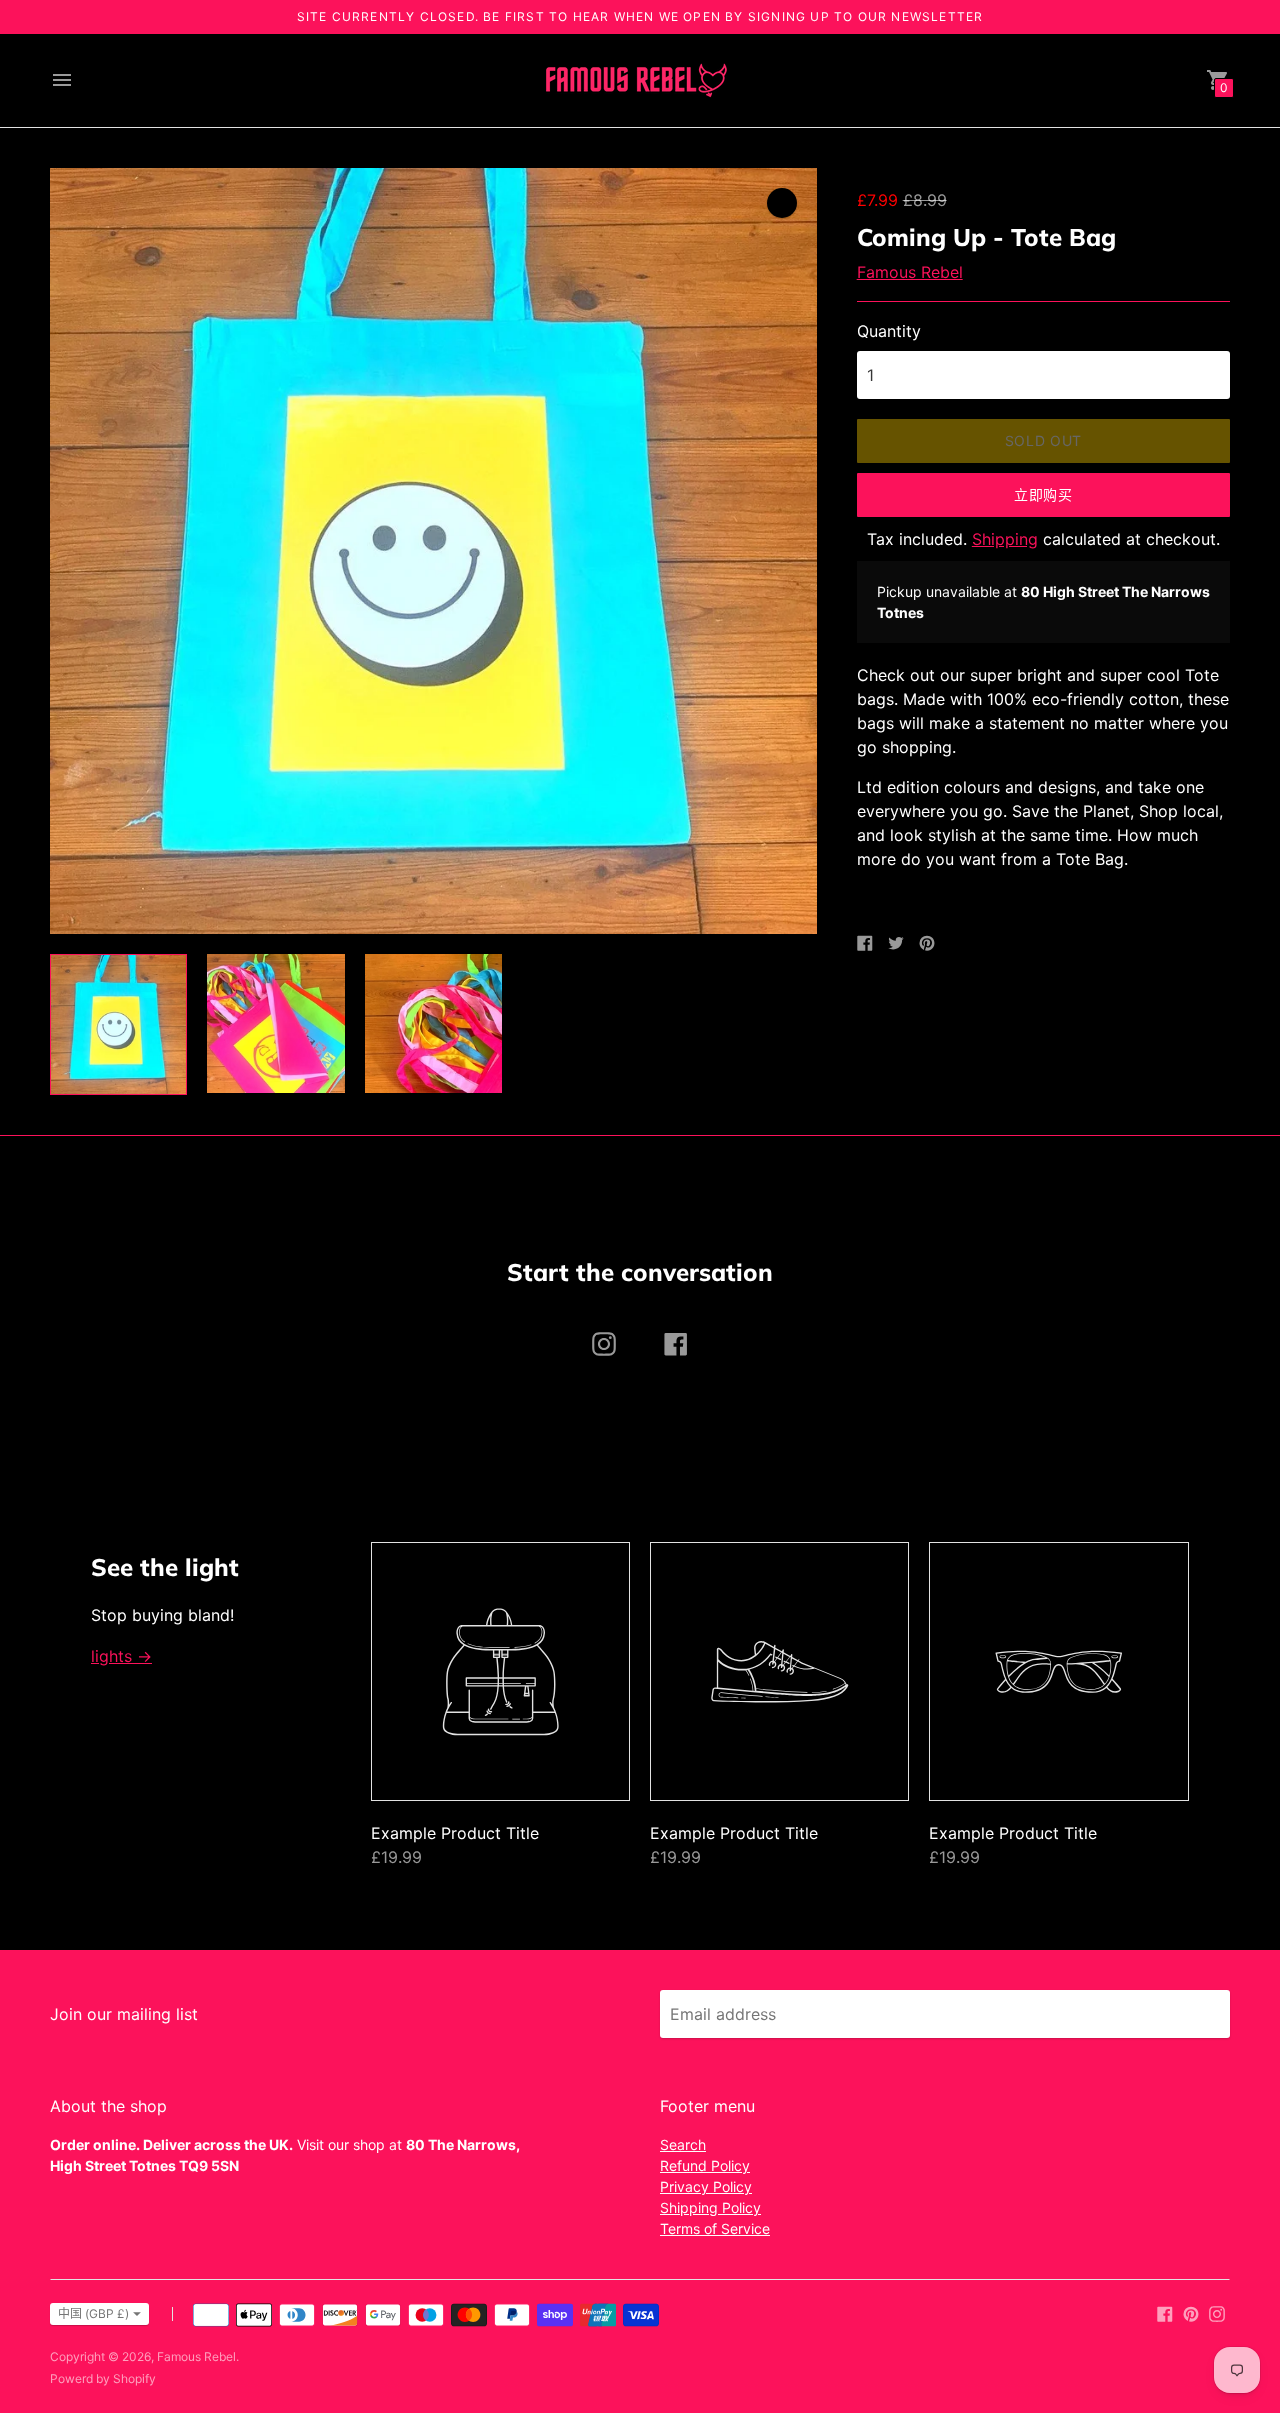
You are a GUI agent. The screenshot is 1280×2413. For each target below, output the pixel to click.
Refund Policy (705, 2165)
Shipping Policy (710, 2207)
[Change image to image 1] (118, 1024)
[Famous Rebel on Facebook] (1165, 2312)
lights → (121, 1656)
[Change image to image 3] (433, 1023)
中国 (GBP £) (93, 2313)
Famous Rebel (910, 272)
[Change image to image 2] (275, 1023)
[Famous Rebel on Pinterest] (1191, 2312)
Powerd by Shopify (103, 2378)
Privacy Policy (706, 2186)
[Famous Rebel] (635, 80)
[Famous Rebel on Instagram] (1217, 2312)
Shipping (1005, 539)
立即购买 (1043, 494)
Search (683, 2144)
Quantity (889, 331)
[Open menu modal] (62, 80)
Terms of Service (715, 2228)
